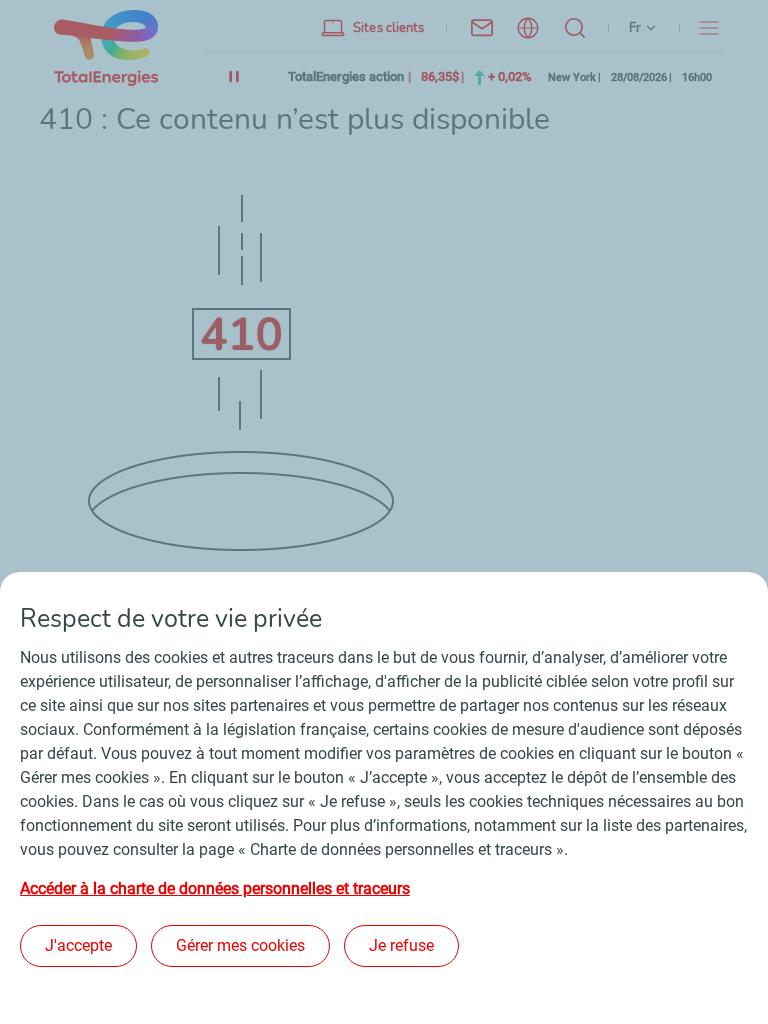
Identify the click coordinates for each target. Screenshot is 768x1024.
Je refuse (401, 945)
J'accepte (78, 945)
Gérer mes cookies (240, 945)
